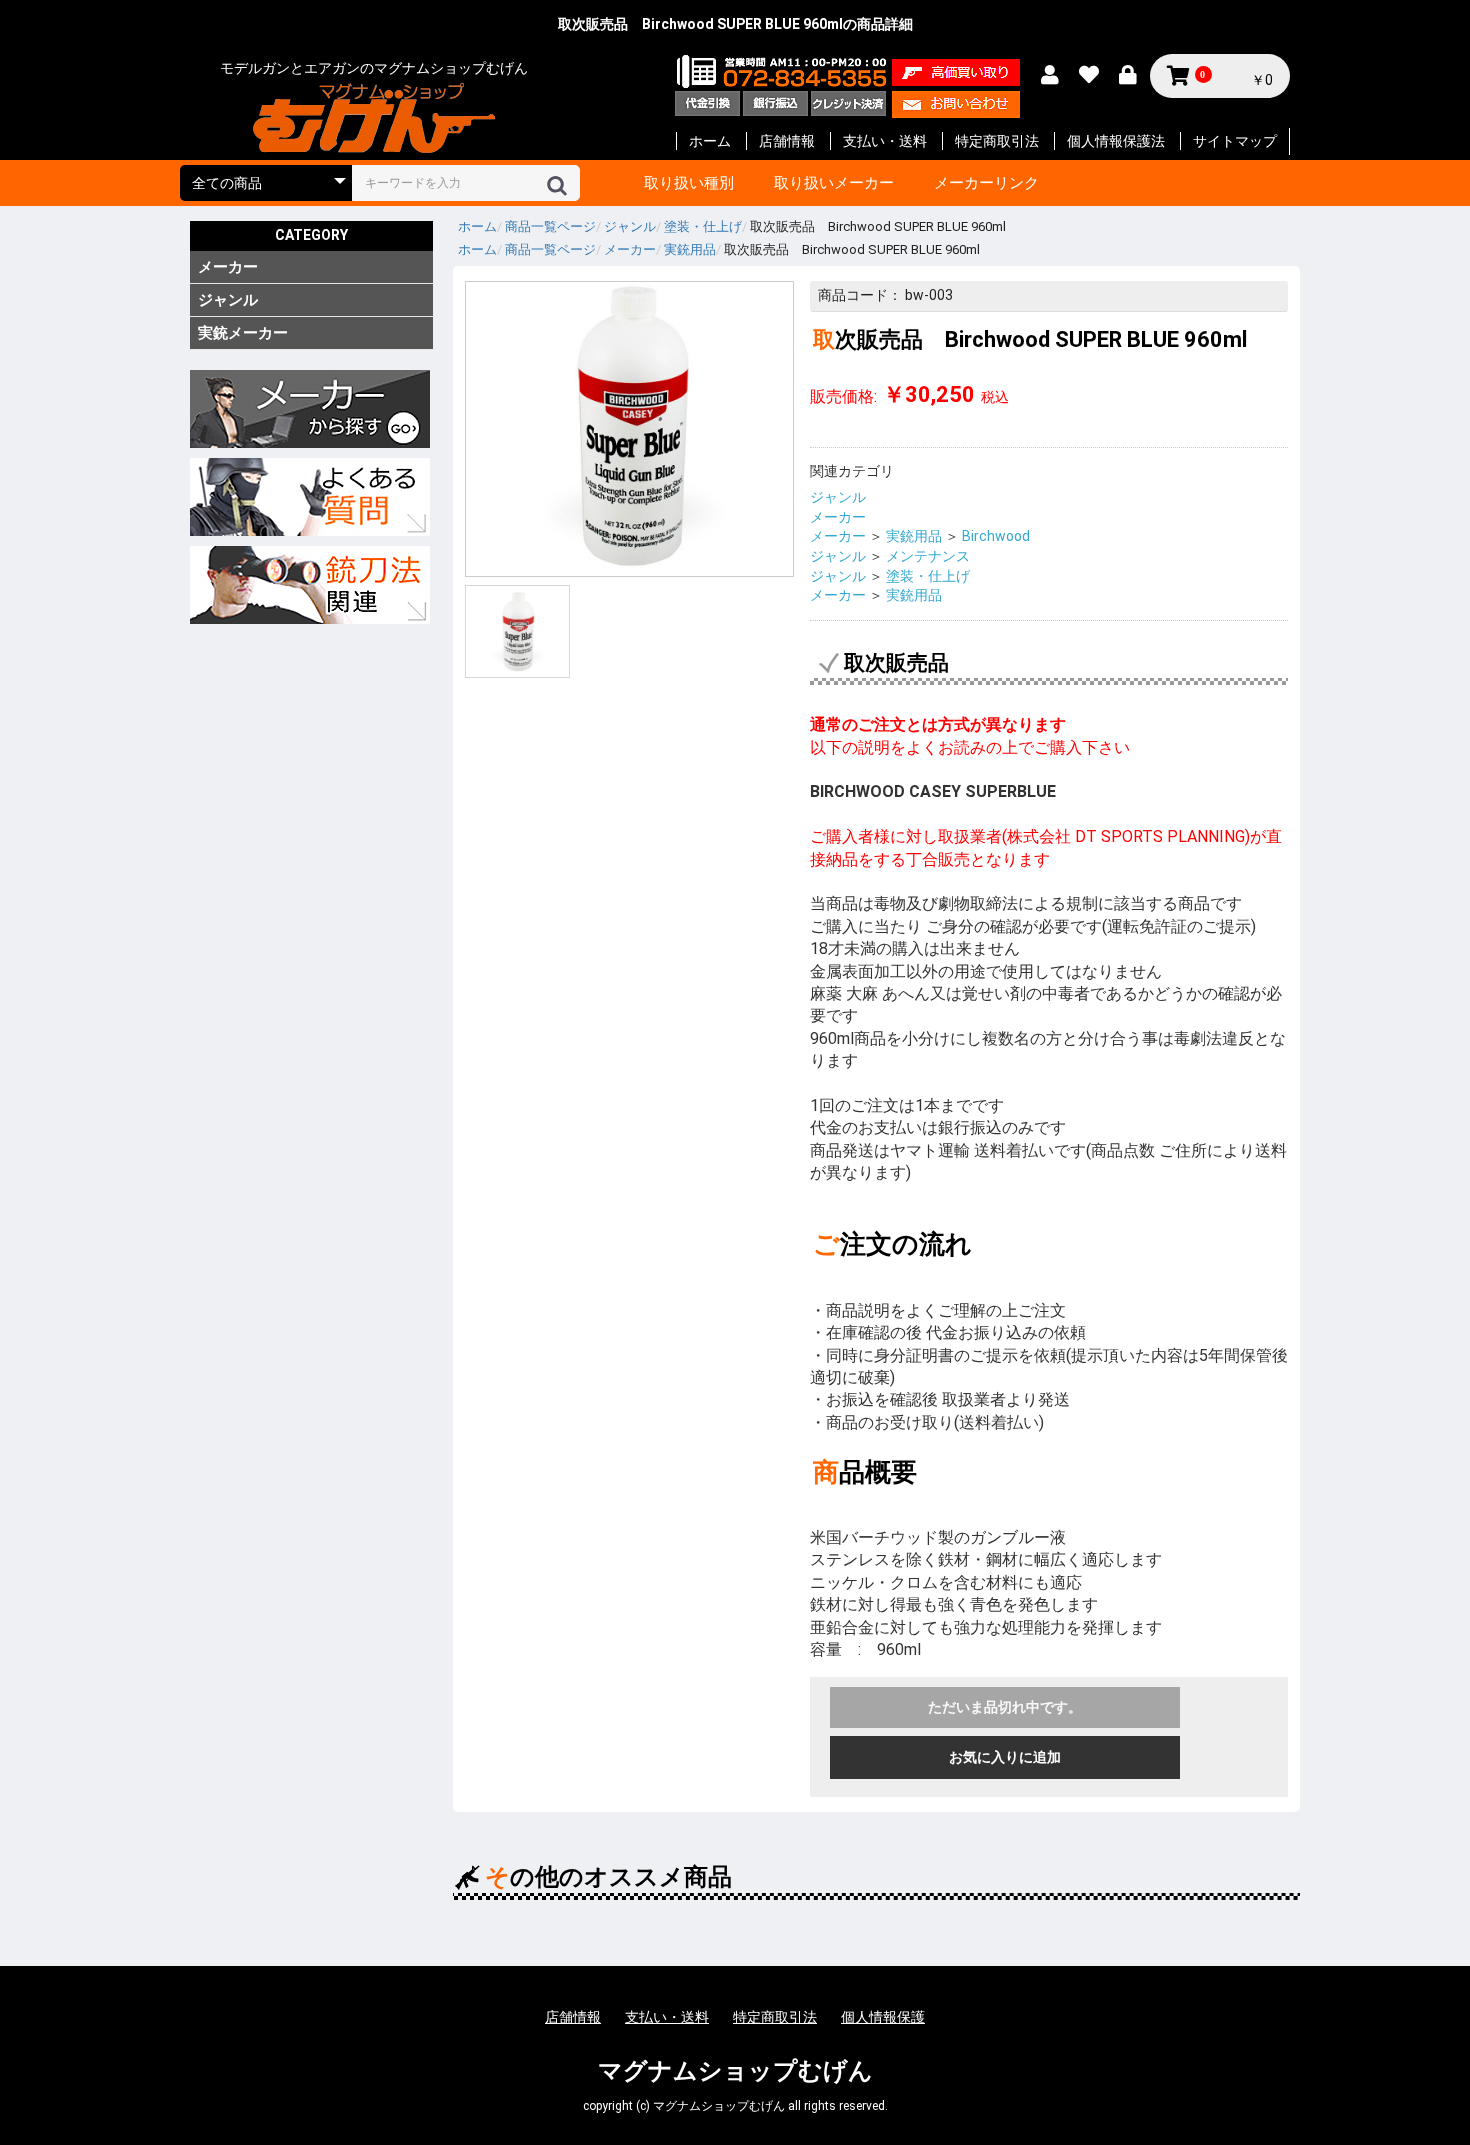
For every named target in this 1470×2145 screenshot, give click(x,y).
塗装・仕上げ (928, 576)
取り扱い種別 (689, 183)
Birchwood (996, 536)
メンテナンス (928, 556)
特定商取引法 (997, 141)
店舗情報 (787, 141)
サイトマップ (1235, 141)
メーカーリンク (986, 183)
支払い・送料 (885, 141)
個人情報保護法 (1116, 141)
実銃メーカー (243, 333)
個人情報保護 (883, 2017)
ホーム (710, 141)
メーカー (228, 267)
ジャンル (228, 300)
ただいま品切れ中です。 (1005, 1707)
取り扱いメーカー (834, 183)
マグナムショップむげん (735, 2071)
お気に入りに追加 (1005, 1757)
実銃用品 (914, 536)
